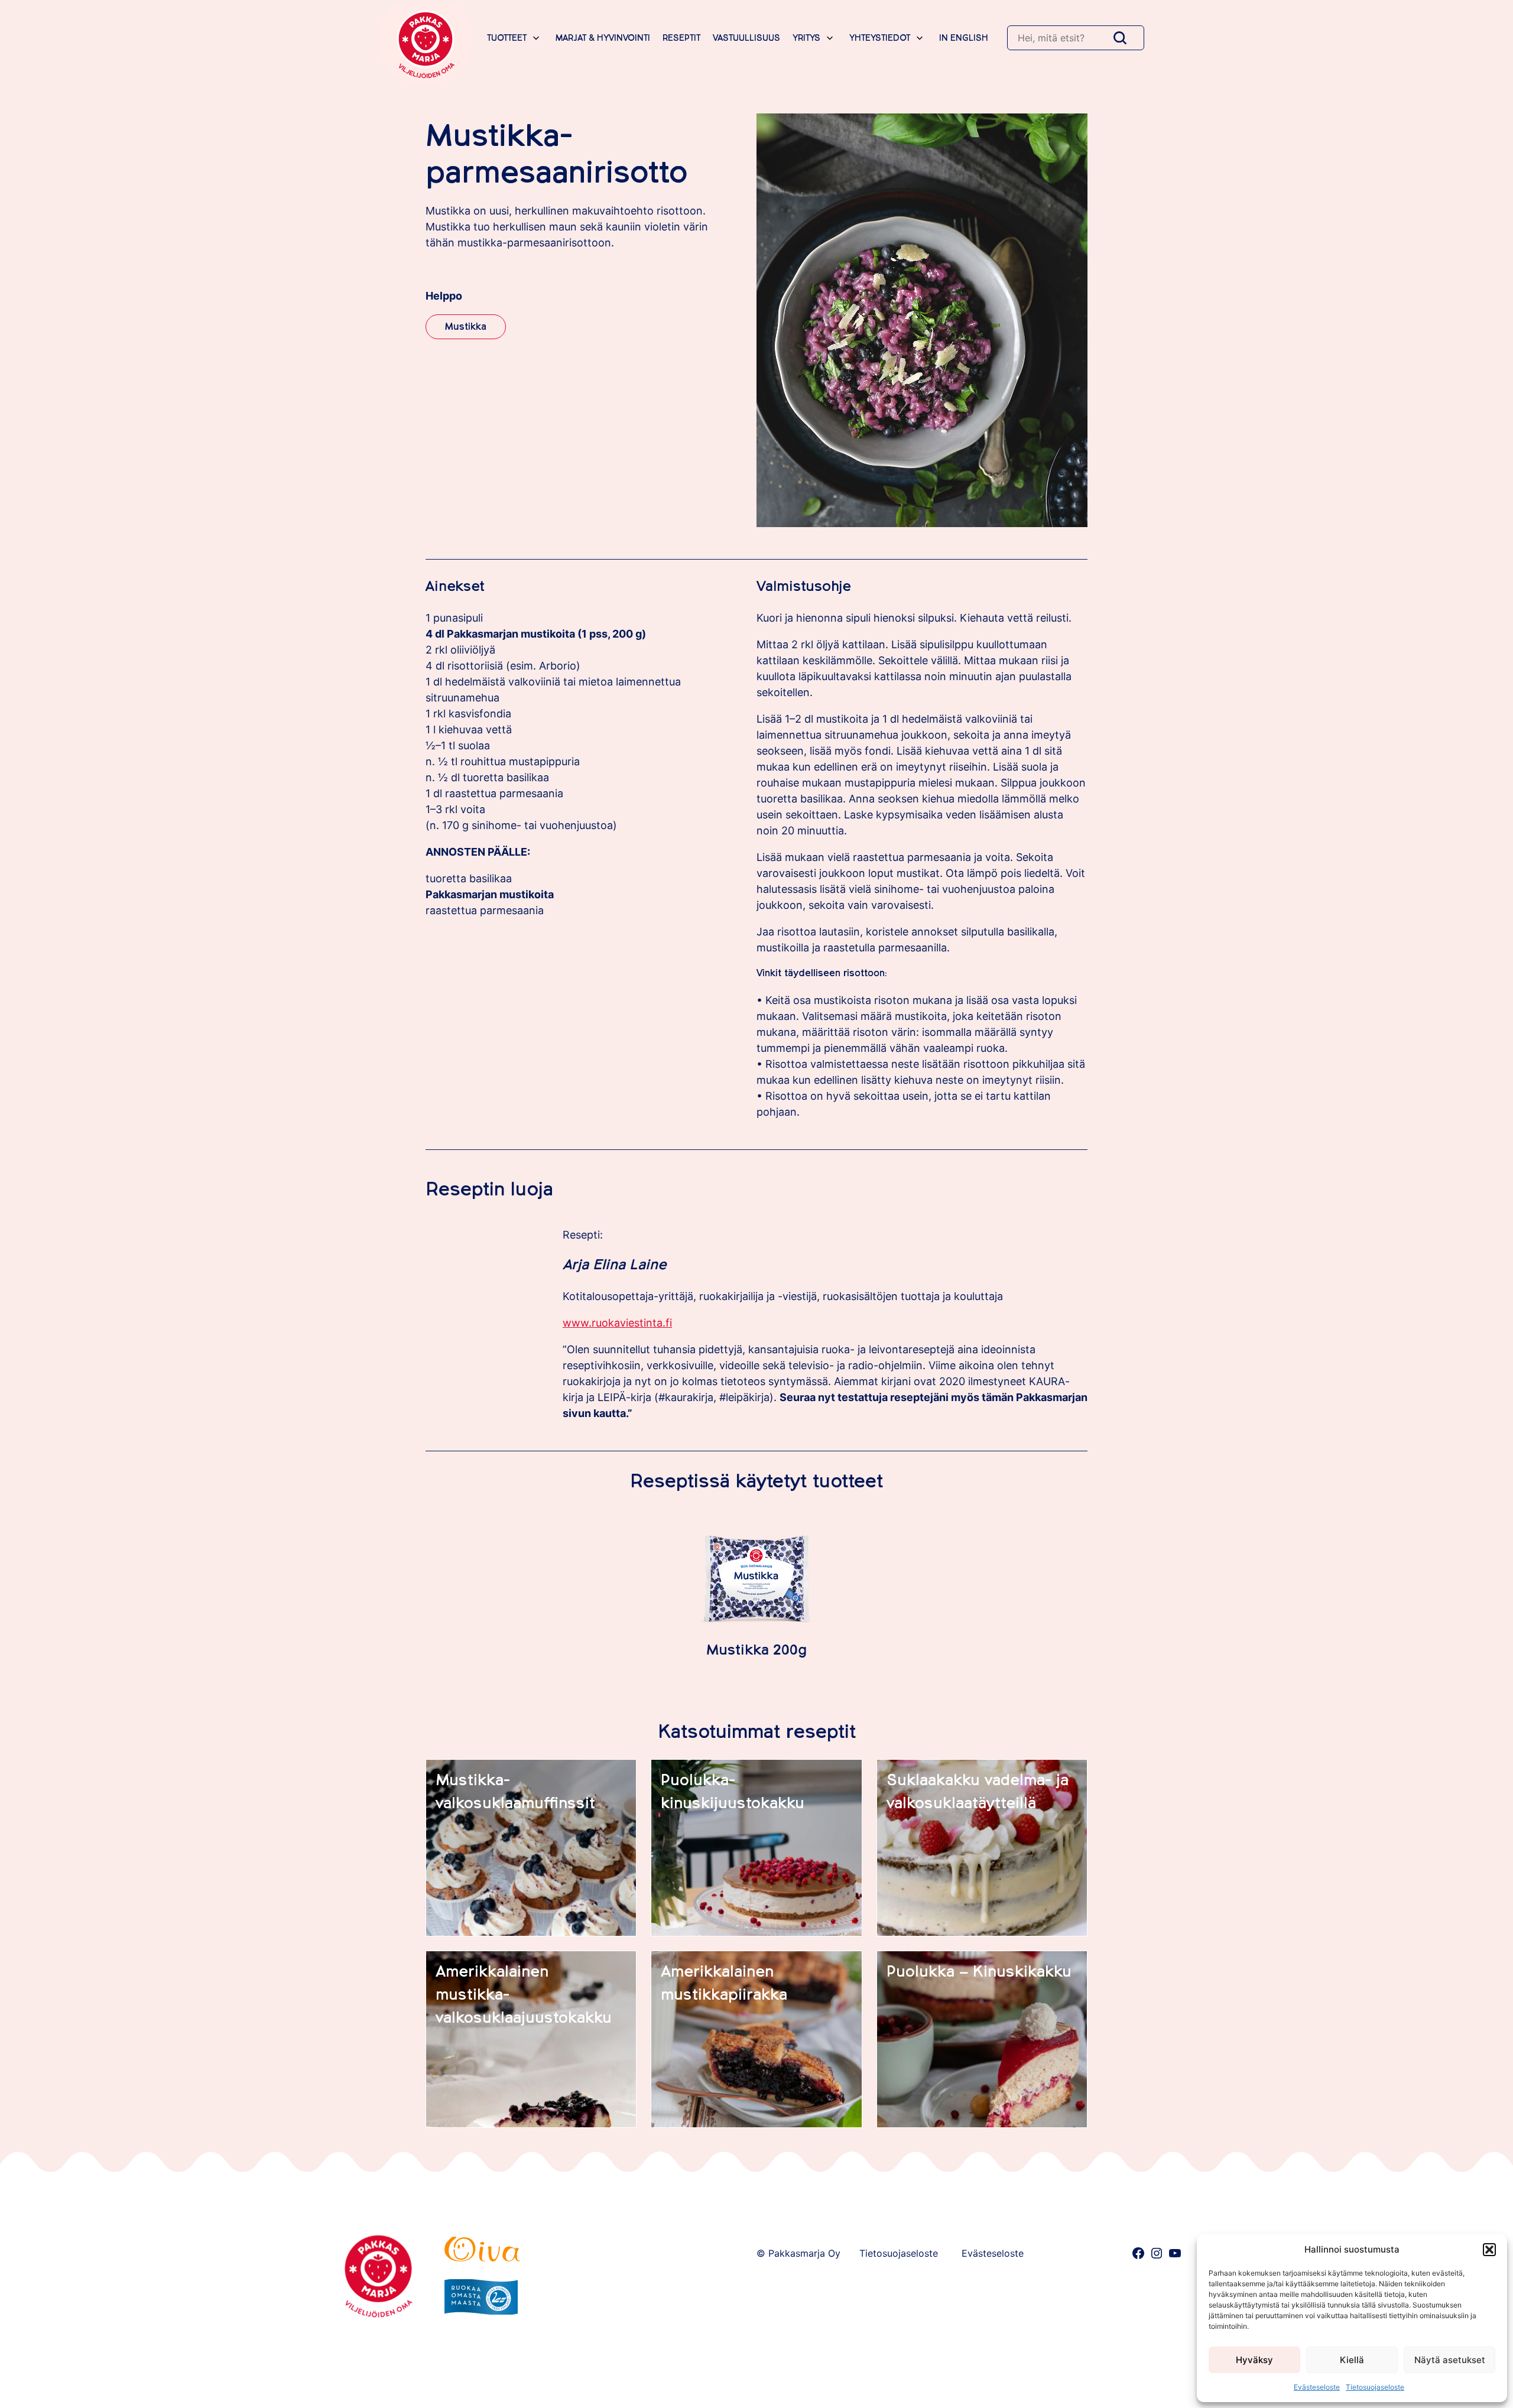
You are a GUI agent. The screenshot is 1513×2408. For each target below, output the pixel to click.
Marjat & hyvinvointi (603, 38)
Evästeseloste (1317, 2387)
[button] (1489, 2250)
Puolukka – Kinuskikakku (979, 1972)
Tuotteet (507, 38)
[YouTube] (1175, 2253)
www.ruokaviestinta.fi (617, 1323)
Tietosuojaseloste (1375, 2387)
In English (964, 38)
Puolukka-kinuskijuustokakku (733, 1792)
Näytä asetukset (1450, 2360)
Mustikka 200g (756, 1650)
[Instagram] (1157, 2253)
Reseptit (681, 38)
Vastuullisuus (746, 38)
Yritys (806, 38)
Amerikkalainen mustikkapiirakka (724, 1983)
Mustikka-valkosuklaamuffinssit (515, 1792)
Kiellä (1352, 2360)
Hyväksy (1254, 2360)
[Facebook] (1138, 2253)
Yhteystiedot (880, 38)
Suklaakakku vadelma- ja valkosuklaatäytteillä (978, 1792)
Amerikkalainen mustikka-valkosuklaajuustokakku (524, 1995)
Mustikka (466, 327)
